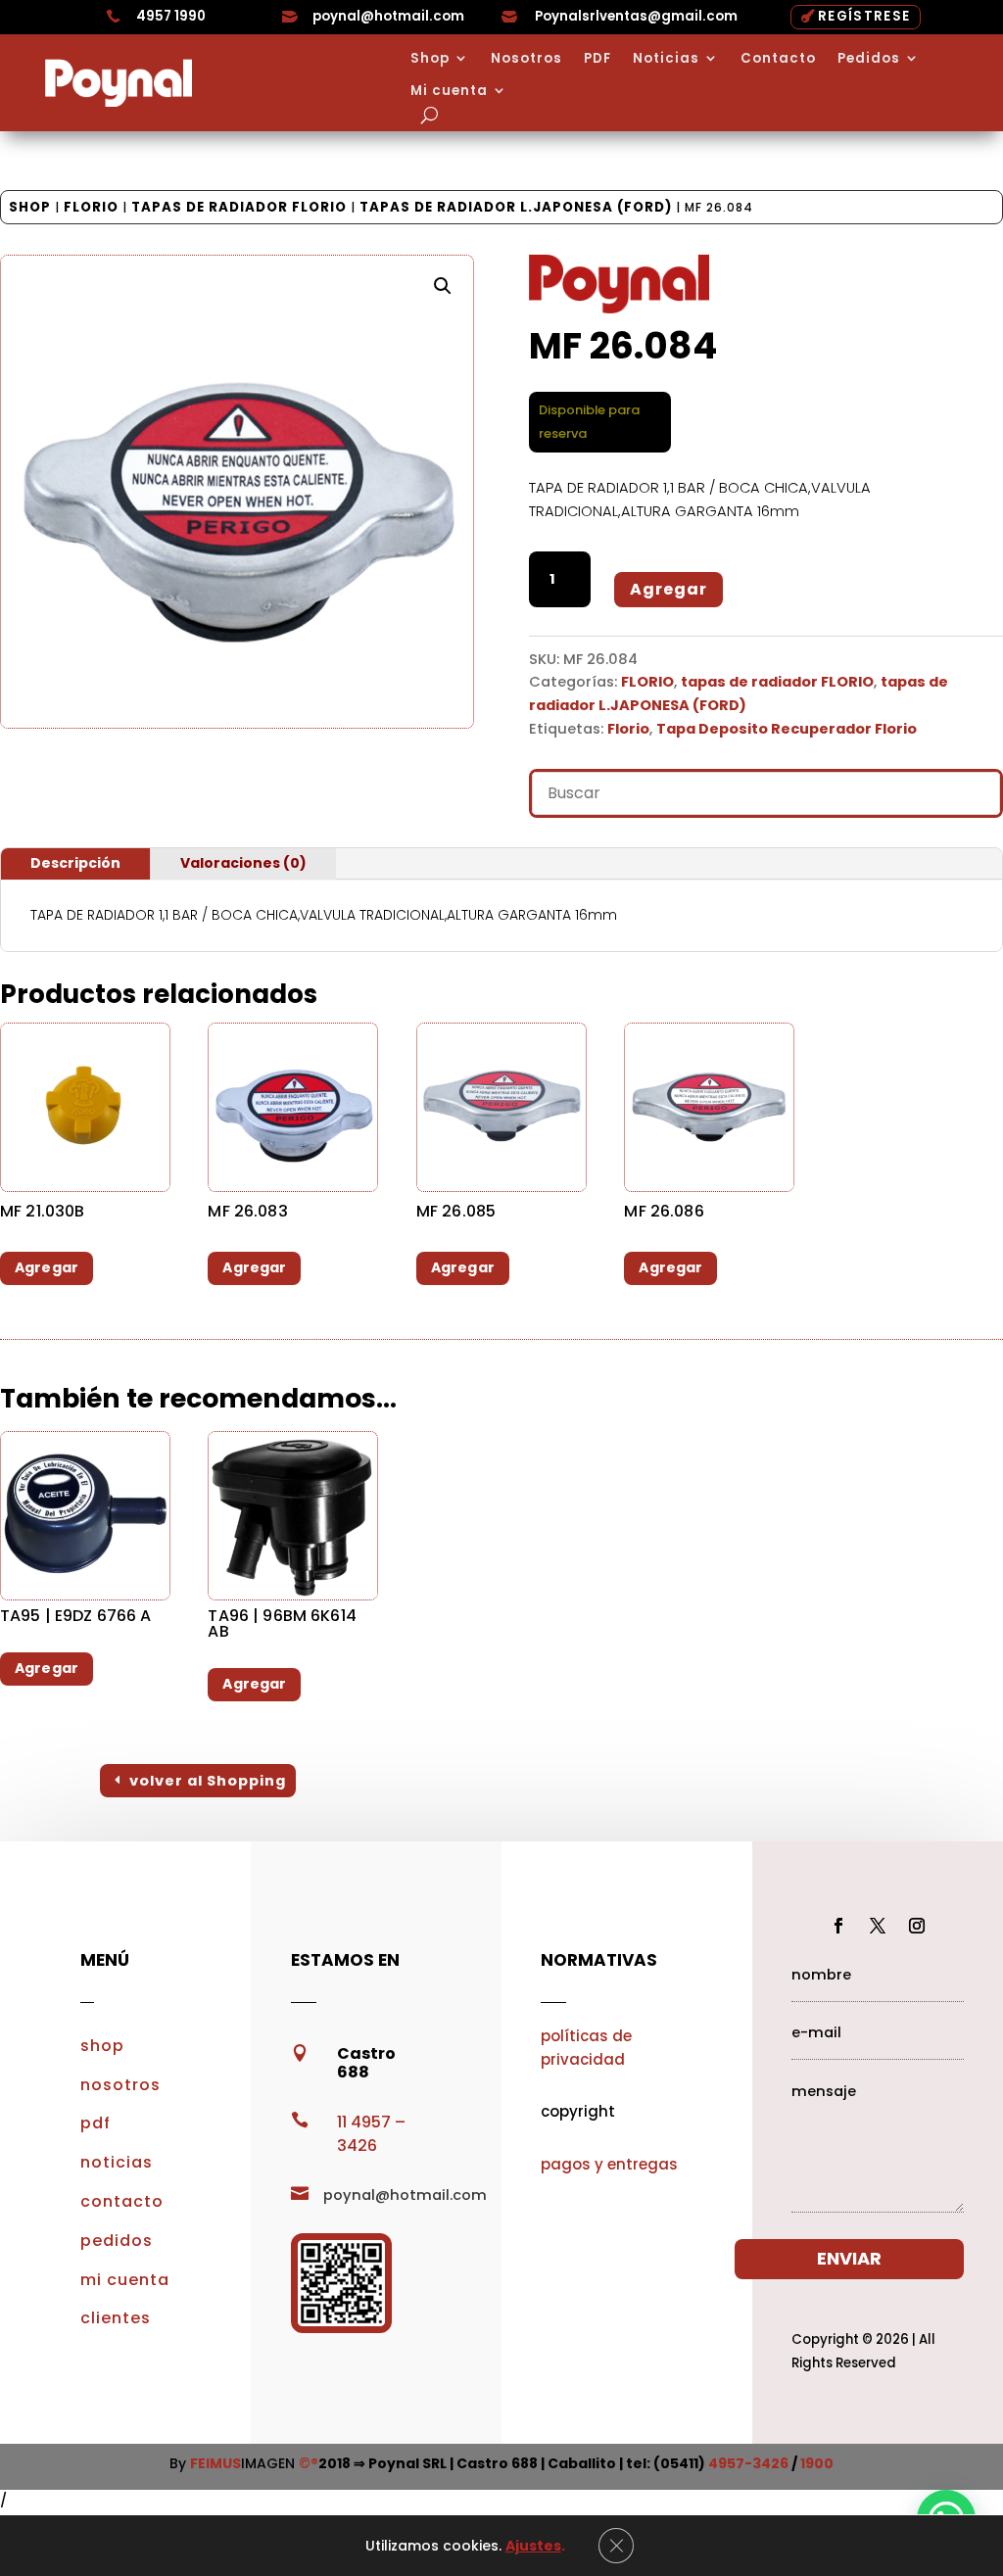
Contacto (778, 59)
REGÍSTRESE (864, 16)
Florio (628, 729)
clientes (116, 2318)
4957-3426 (748, 2463)
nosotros (120, 2085)
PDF (597, 59)
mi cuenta (125, 2280)
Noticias (666, 59)
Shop (430, 59)
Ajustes (533, 2546)
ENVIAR (849, 2258)
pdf (96, 2123)
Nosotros (526, 59)
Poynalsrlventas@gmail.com (636, 16)
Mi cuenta (449, 91)
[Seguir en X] (878, 1926)
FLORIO (91, 207)
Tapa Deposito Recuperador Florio (787, 729)
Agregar (669, 589)
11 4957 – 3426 (371, 2134)
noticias (117, 2162)
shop (102, 2046)
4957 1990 (171, 16)
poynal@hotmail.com (388, 16)
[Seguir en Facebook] (838, 1926)
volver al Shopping (208, 1781)
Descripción (75, 863)
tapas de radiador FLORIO (239, 207)
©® (309, 2463)
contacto (122, 2201)
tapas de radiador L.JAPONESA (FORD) (516, 207)
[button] (443, 286)
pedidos (117, 2241)
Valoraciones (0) (243, 863)
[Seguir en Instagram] (917, 1926)
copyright (578, 2111)
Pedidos (869, 59)
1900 (817, 2463)
